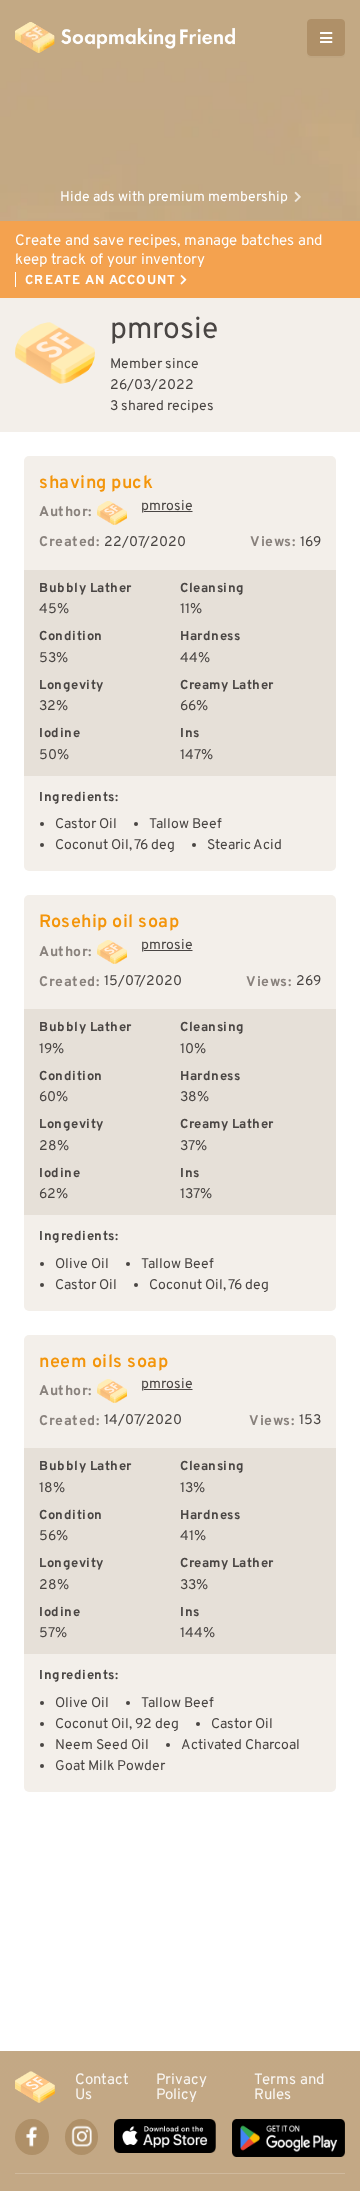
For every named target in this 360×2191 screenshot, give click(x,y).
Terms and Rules (289, 2087)
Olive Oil (82, 1264)
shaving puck (96, 483)
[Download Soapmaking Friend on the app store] (164, 2138)
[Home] (35, 2087)
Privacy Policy (181, 2087)
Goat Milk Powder (110, 1766)
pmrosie (167, 506)
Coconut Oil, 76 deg (115, 845)
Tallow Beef (185, 824)
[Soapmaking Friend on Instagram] (82, 2137)
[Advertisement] (180, 125)
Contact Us (102, 2087)
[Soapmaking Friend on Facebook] (32, 2137)
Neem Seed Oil (102, 1745)
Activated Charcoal (240, 1745)
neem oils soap (103, 1362)
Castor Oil (86, 824)
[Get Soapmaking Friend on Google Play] (288, 2138)
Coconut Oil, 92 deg (117, 1724)
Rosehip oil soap (109, 922)
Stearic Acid (244, 845)
